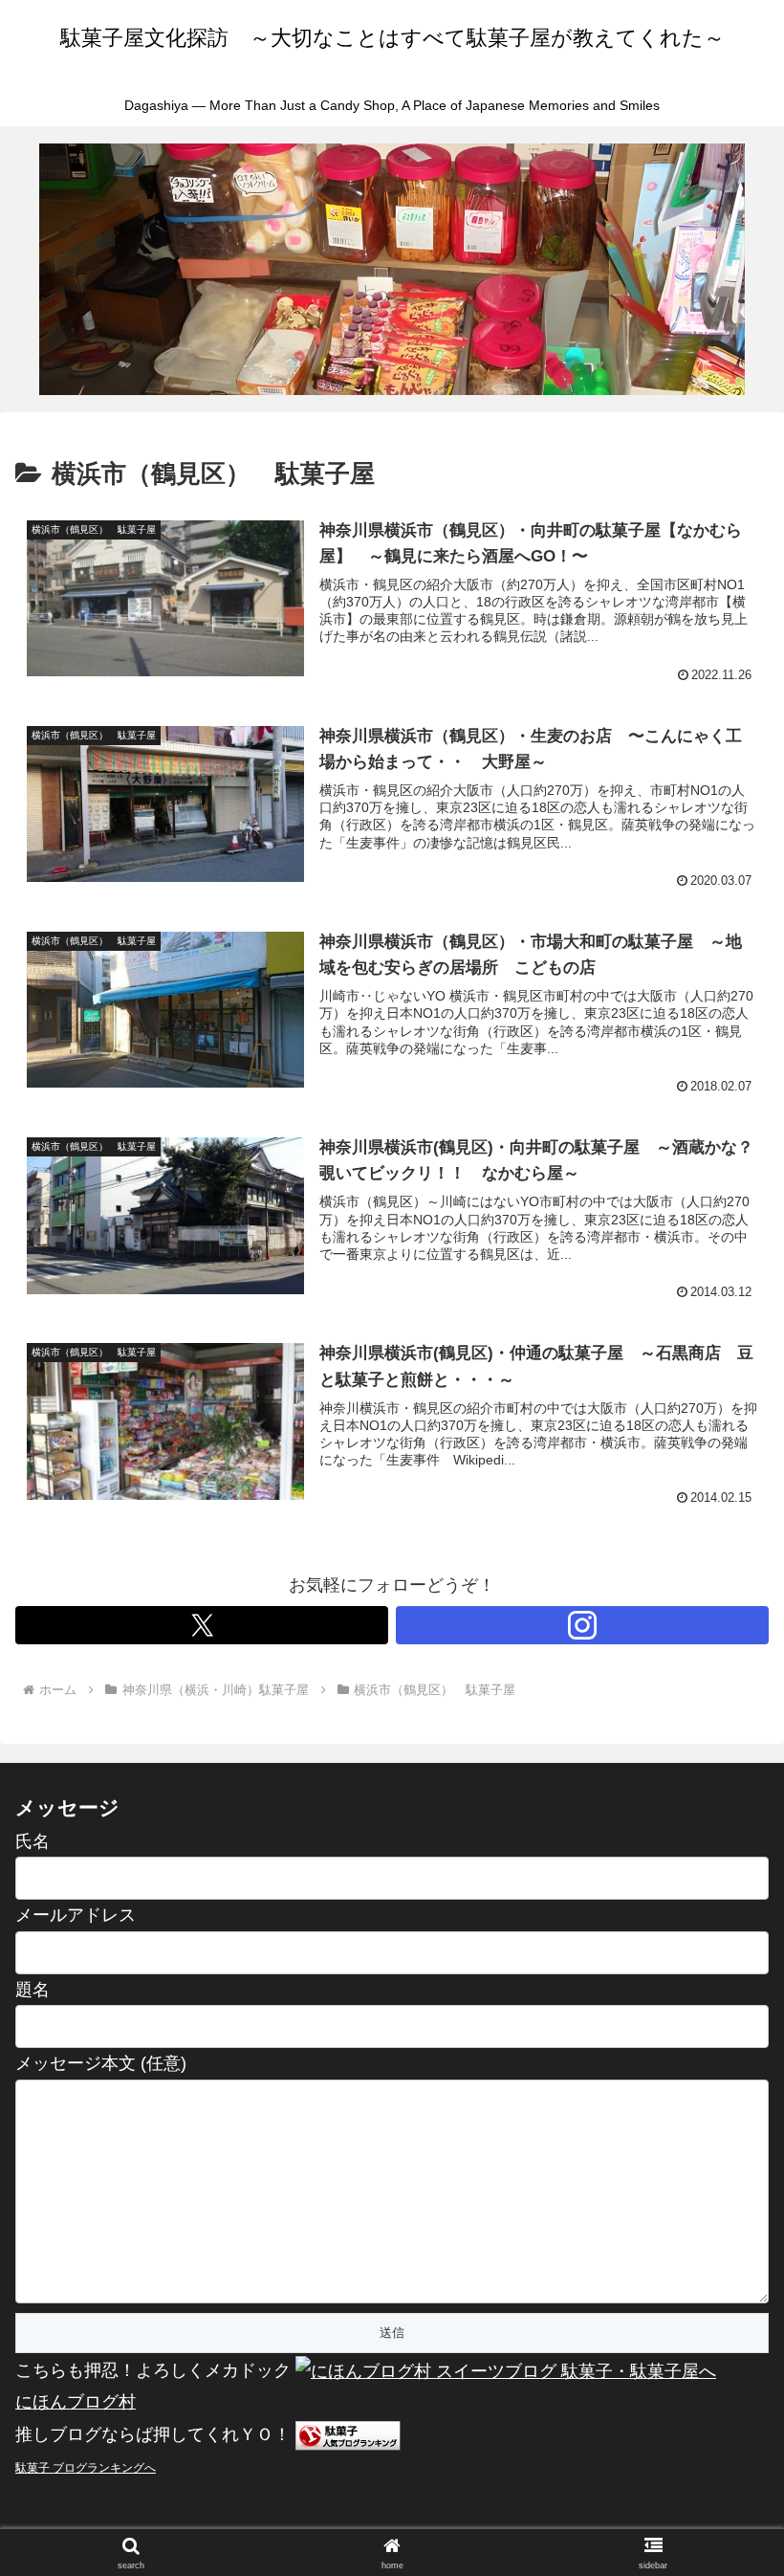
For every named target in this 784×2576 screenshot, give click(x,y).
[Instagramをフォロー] (582, 1625)
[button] (725, 2444)
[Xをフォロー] (202, 1625)
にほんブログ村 (76, 2402)
